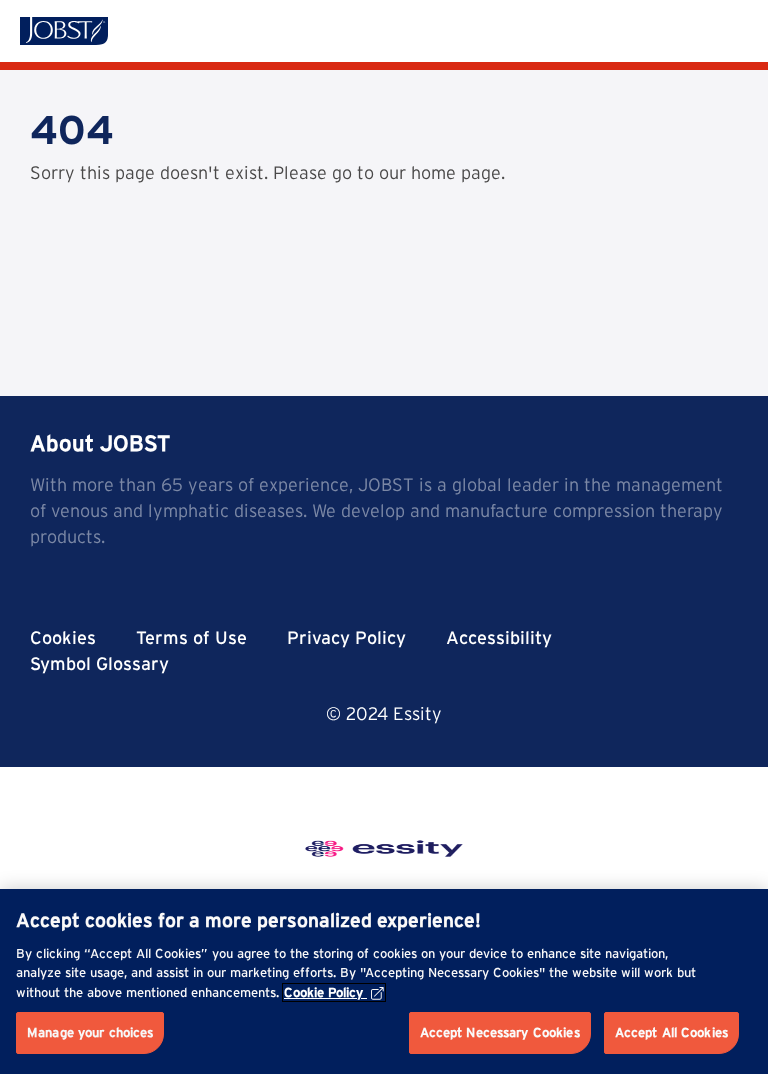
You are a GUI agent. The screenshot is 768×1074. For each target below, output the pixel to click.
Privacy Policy (346, 637)
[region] (384, 981)
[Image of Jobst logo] (64, 31)
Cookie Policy (323, 992)
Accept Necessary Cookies (500, 1032)
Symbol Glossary (99, 663)
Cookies (63, 637)
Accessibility (499, 637)
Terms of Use (191, 637)
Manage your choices (90, 1032)
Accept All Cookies (671, 1032)
